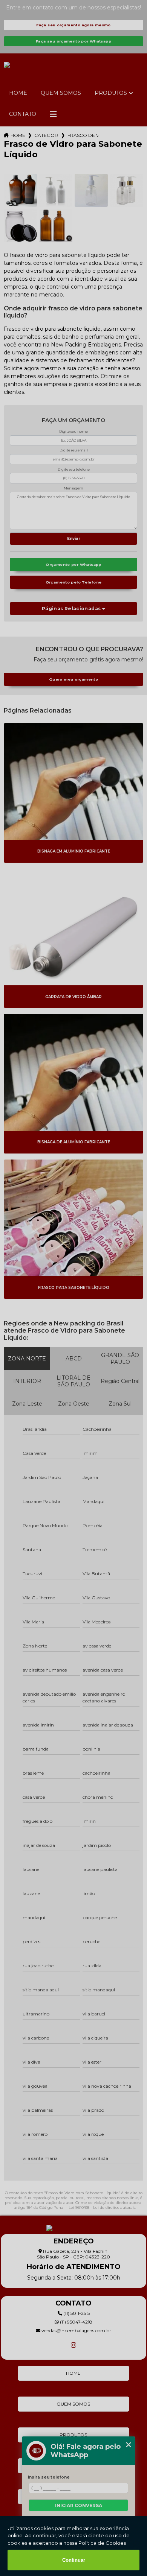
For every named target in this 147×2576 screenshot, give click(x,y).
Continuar (74, 2560)
